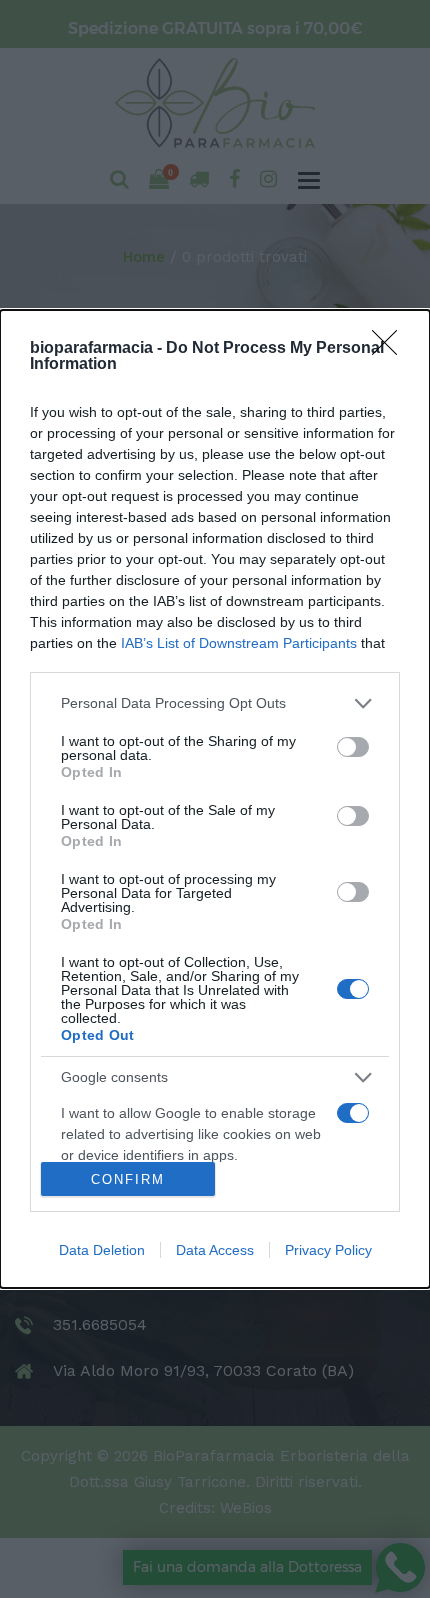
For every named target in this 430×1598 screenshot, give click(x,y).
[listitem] (215, 703)
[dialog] (215, 799)
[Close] (391, 349)
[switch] (353, 747)
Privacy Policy (328, 1250)
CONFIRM (128, 1179)
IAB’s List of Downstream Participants (239, 643)
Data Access (215, 1250)
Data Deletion (102, 1250)
